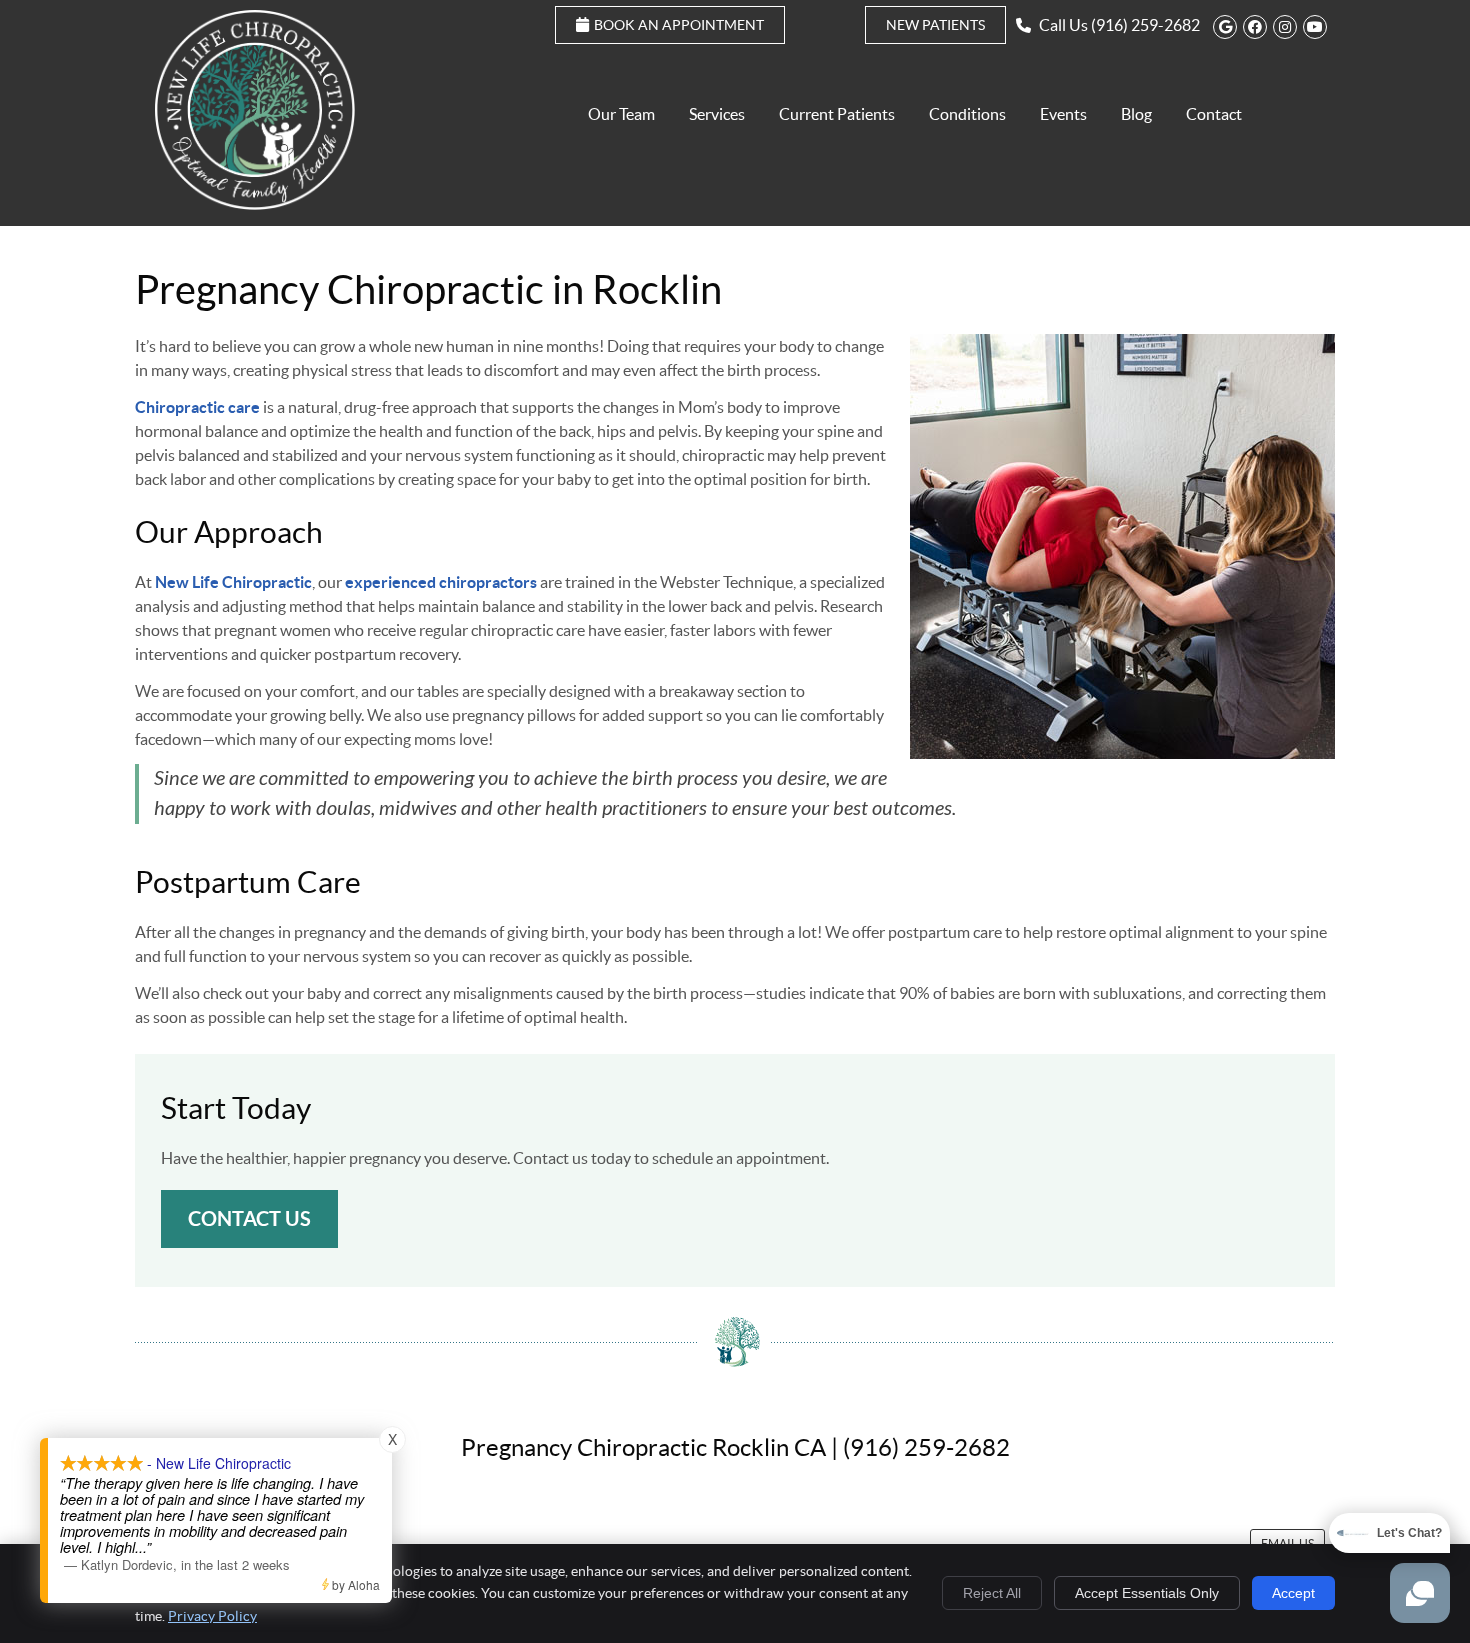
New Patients (935, 25)
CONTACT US (249, 1218)
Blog (1136, 114)
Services (717, 114)
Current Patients (837, 114)
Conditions (967, 114)
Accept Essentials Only (1147, 1593)
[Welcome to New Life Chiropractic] (255, 204)
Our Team (621, 114)
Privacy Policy (212, 1616)
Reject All (992, 1593)
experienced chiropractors (441, 582)
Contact (1214, 114)
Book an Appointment (679, 25)
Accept (1293, 1593)
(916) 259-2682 (1145, 25)
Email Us (1287, 1543)
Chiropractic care (197, 407)
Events (1063, 114)
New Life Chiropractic (233, 582)
